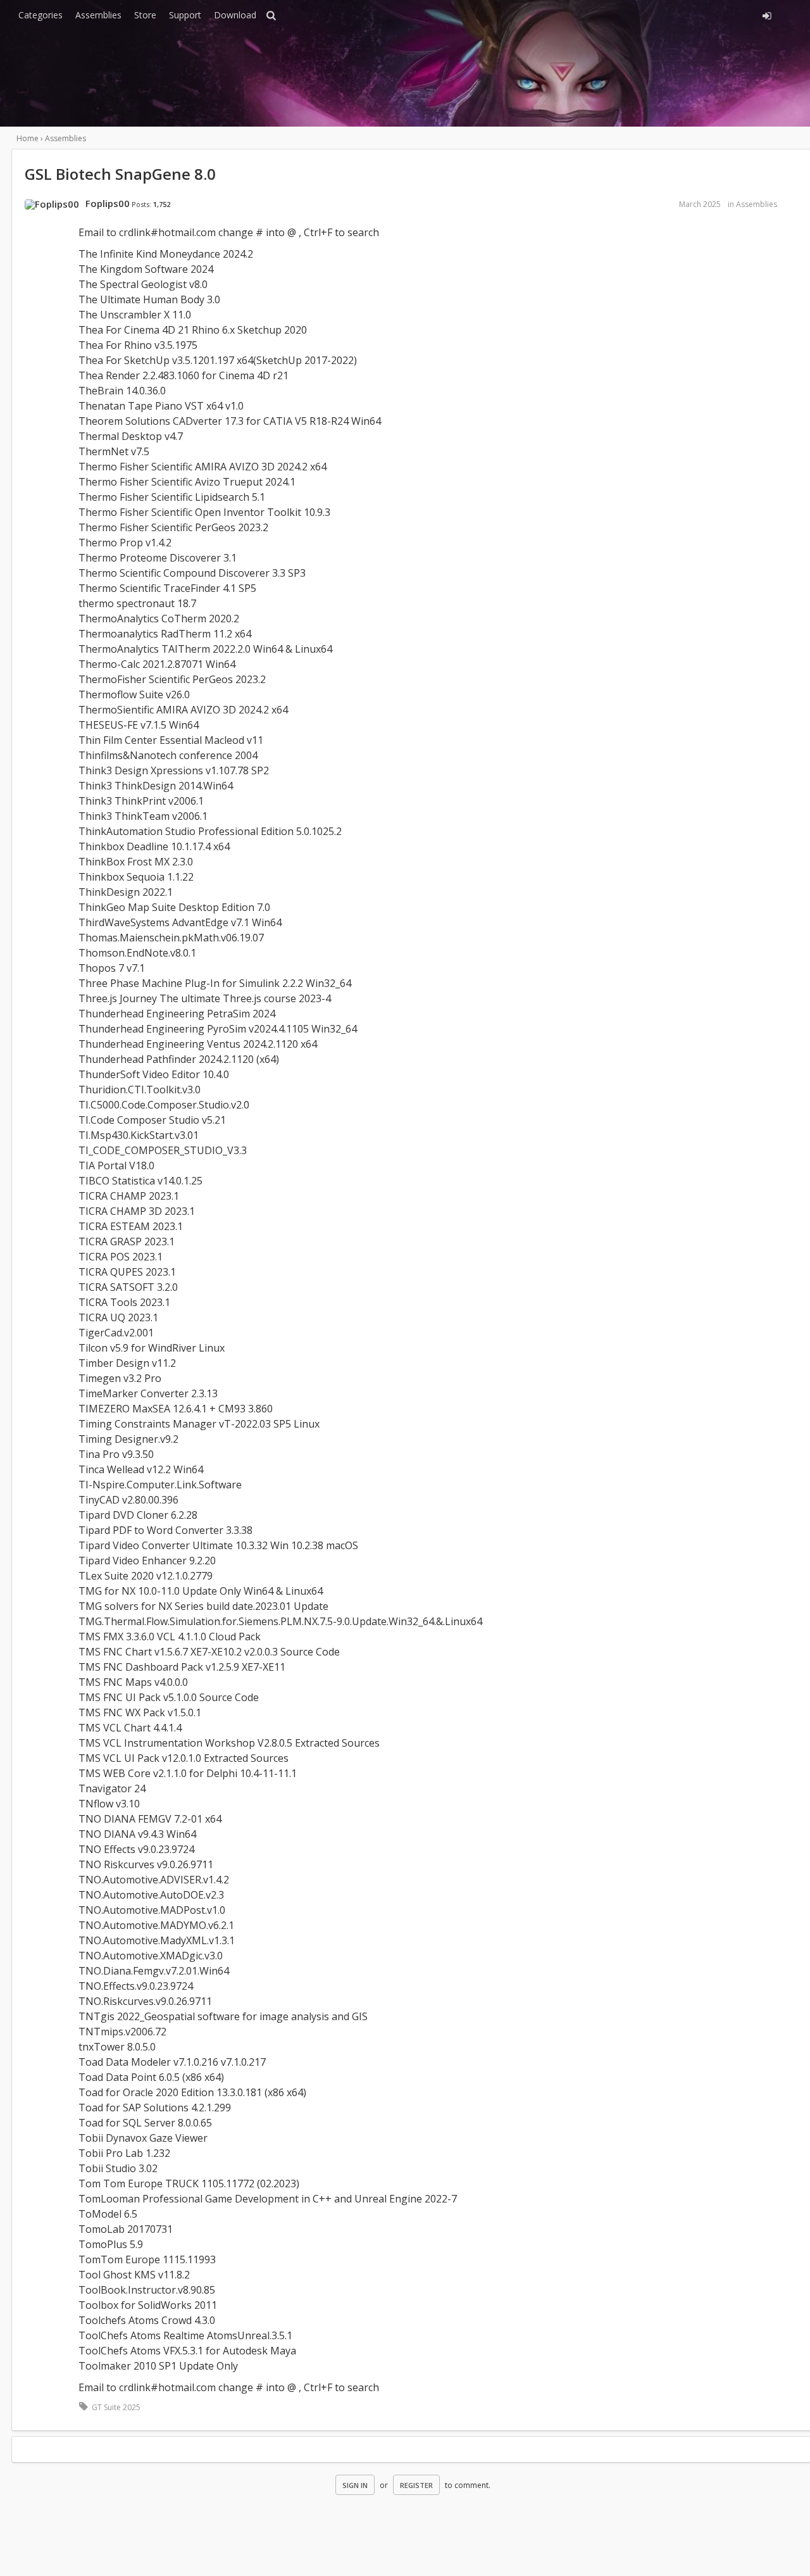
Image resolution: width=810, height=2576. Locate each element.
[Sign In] (656, 14)
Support (185, 15)
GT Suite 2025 (116, 2407)
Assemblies (98, 15)
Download (235, 15)
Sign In (355, 2485)
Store (145, 15)
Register (416, 2485)
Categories (40, 15)
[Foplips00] (52, 204)
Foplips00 (108, 203)
